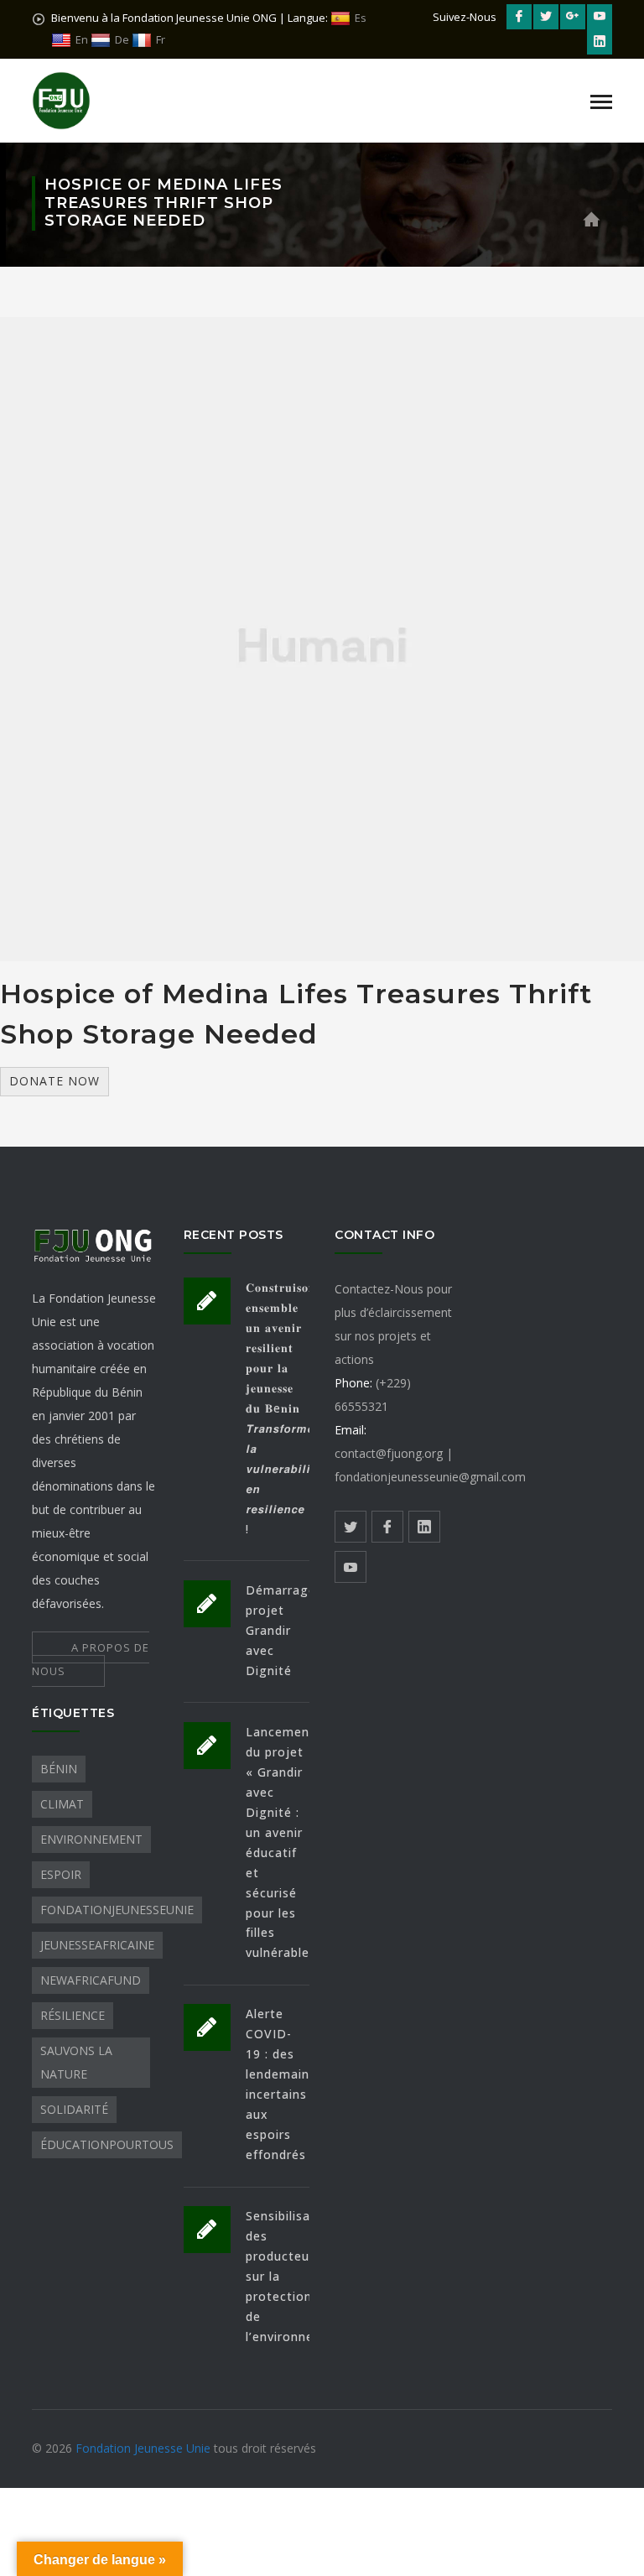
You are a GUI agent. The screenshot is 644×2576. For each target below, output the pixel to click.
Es (361, 18)
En (82, 39)
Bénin (59, 1769)
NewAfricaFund (91, 1980)
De (122, 39)
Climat (62, 1804)
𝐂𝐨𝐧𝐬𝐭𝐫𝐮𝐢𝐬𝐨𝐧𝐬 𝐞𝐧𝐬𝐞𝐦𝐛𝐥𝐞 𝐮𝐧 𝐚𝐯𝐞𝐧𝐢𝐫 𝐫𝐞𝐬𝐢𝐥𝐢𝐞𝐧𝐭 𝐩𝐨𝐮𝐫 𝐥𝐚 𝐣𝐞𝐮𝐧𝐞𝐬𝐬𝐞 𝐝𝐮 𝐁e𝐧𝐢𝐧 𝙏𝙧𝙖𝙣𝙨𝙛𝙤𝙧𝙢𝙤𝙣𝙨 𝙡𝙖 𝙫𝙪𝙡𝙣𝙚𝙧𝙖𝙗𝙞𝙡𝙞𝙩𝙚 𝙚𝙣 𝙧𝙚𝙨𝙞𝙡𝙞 (287, 1408)
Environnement (91, 1839)
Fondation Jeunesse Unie (145, 2448)
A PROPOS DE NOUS (91, 1659)
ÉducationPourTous (107, 2144)
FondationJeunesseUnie (117, 1910)
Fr (161, 39)
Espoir (61, 1874)
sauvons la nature (76, 2062)
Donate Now (55, 1081)
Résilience (73, 2015)
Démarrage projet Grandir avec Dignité (281, 1630)
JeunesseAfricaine (97, 1945)
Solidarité (74, 2109)
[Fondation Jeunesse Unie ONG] (61, 99)
